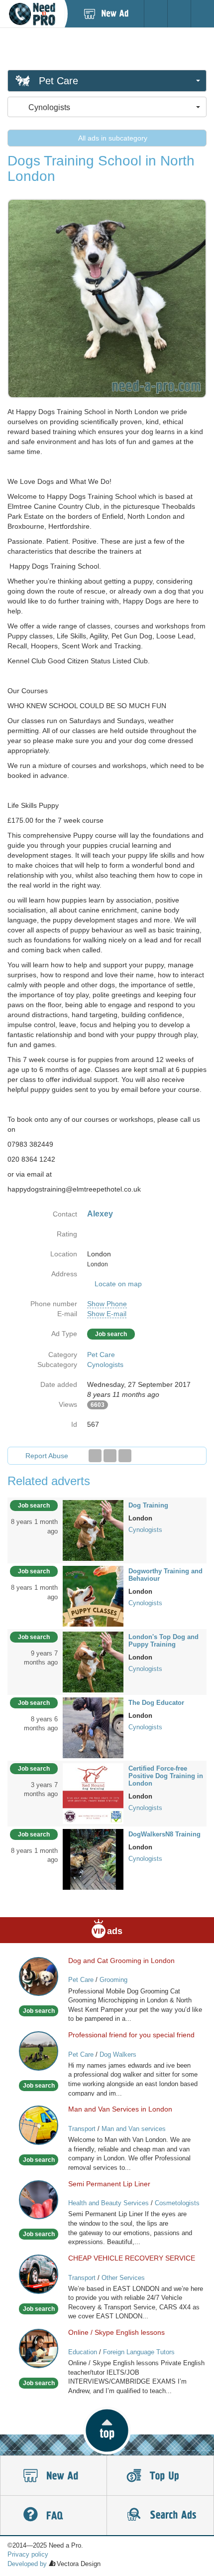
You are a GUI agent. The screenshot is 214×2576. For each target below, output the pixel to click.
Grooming (113, 1980)
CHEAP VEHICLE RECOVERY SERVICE (132, 2258)
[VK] (125, 1456)
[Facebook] (95, 1456)
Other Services (123, 2278)
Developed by (27, 2564)
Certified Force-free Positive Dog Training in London (166, 1776)
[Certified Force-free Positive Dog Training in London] (93, 1793)
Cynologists (105, 1364)
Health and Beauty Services (108, 2203)
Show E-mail (107, 1314)
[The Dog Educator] (93, 1727)
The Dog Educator (156, 1703)
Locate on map (118, 1284)
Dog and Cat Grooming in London (121, 1961)
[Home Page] (32, 14)
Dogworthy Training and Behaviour (165, 1575)
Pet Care (101, 1355)
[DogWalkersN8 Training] (93, 1858)
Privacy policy (28, 2554)
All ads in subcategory (112, 138)
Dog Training (148, 1505)
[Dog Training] (93, 1530)
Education (83, 2352)
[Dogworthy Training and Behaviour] (93, 1596)
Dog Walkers (118, 2054)
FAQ (53, 2516)
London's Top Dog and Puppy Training (163, 1641)
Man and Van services (134, 2129)
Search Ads (160, 2516)
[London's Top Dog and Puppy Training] (93, 1662)
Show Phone (107, 1304)
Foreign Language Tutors (139, 2352)
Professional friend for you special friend (131, 2035)
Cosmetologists (177, 2203)
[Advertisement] (107, 48)
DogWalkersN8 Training (164, 1834)
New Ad (53, 2476)
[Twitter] (110, 1456)
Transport (82, 2129)
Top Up (160, 2476)
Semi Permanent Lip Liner (109, 2184)
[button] (107, 2430)
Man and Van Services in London (120, 2109)
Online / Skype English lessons (116, 2332)
